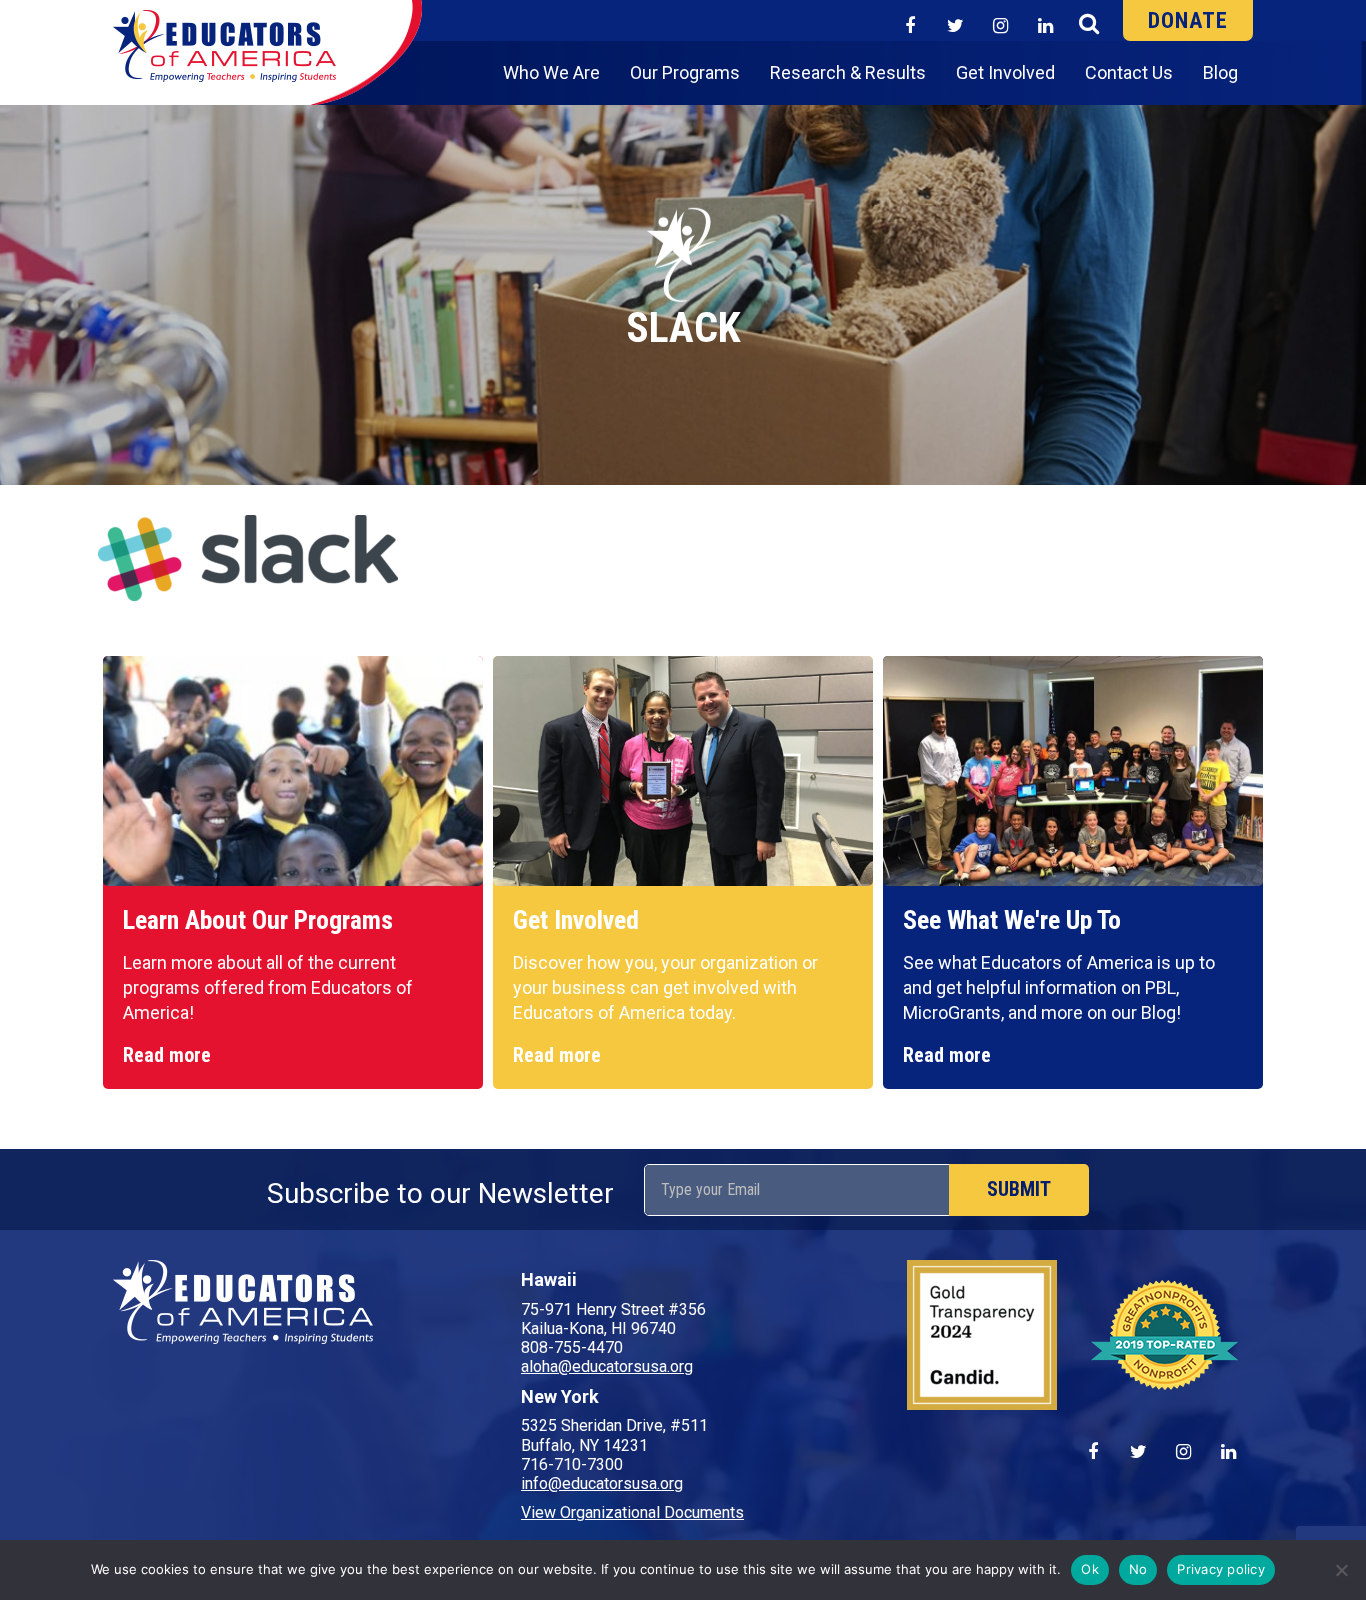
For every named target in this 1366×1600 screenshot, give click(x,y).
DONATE (1188, 20)
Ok (1090, 1569)
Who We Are (551, 72)
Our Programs (685, 72)
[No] (1341, 1570)
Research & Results (848, 72)
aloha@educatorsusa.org (607, 1366)
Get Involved (1005, 72)
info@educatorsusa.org (602, 1483)
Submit (1019, 1189)
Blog (1220, 72)
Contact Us (1129, 72)
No (1138, 1569)
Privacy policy (1221, 1569)
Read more (167, 1055)
